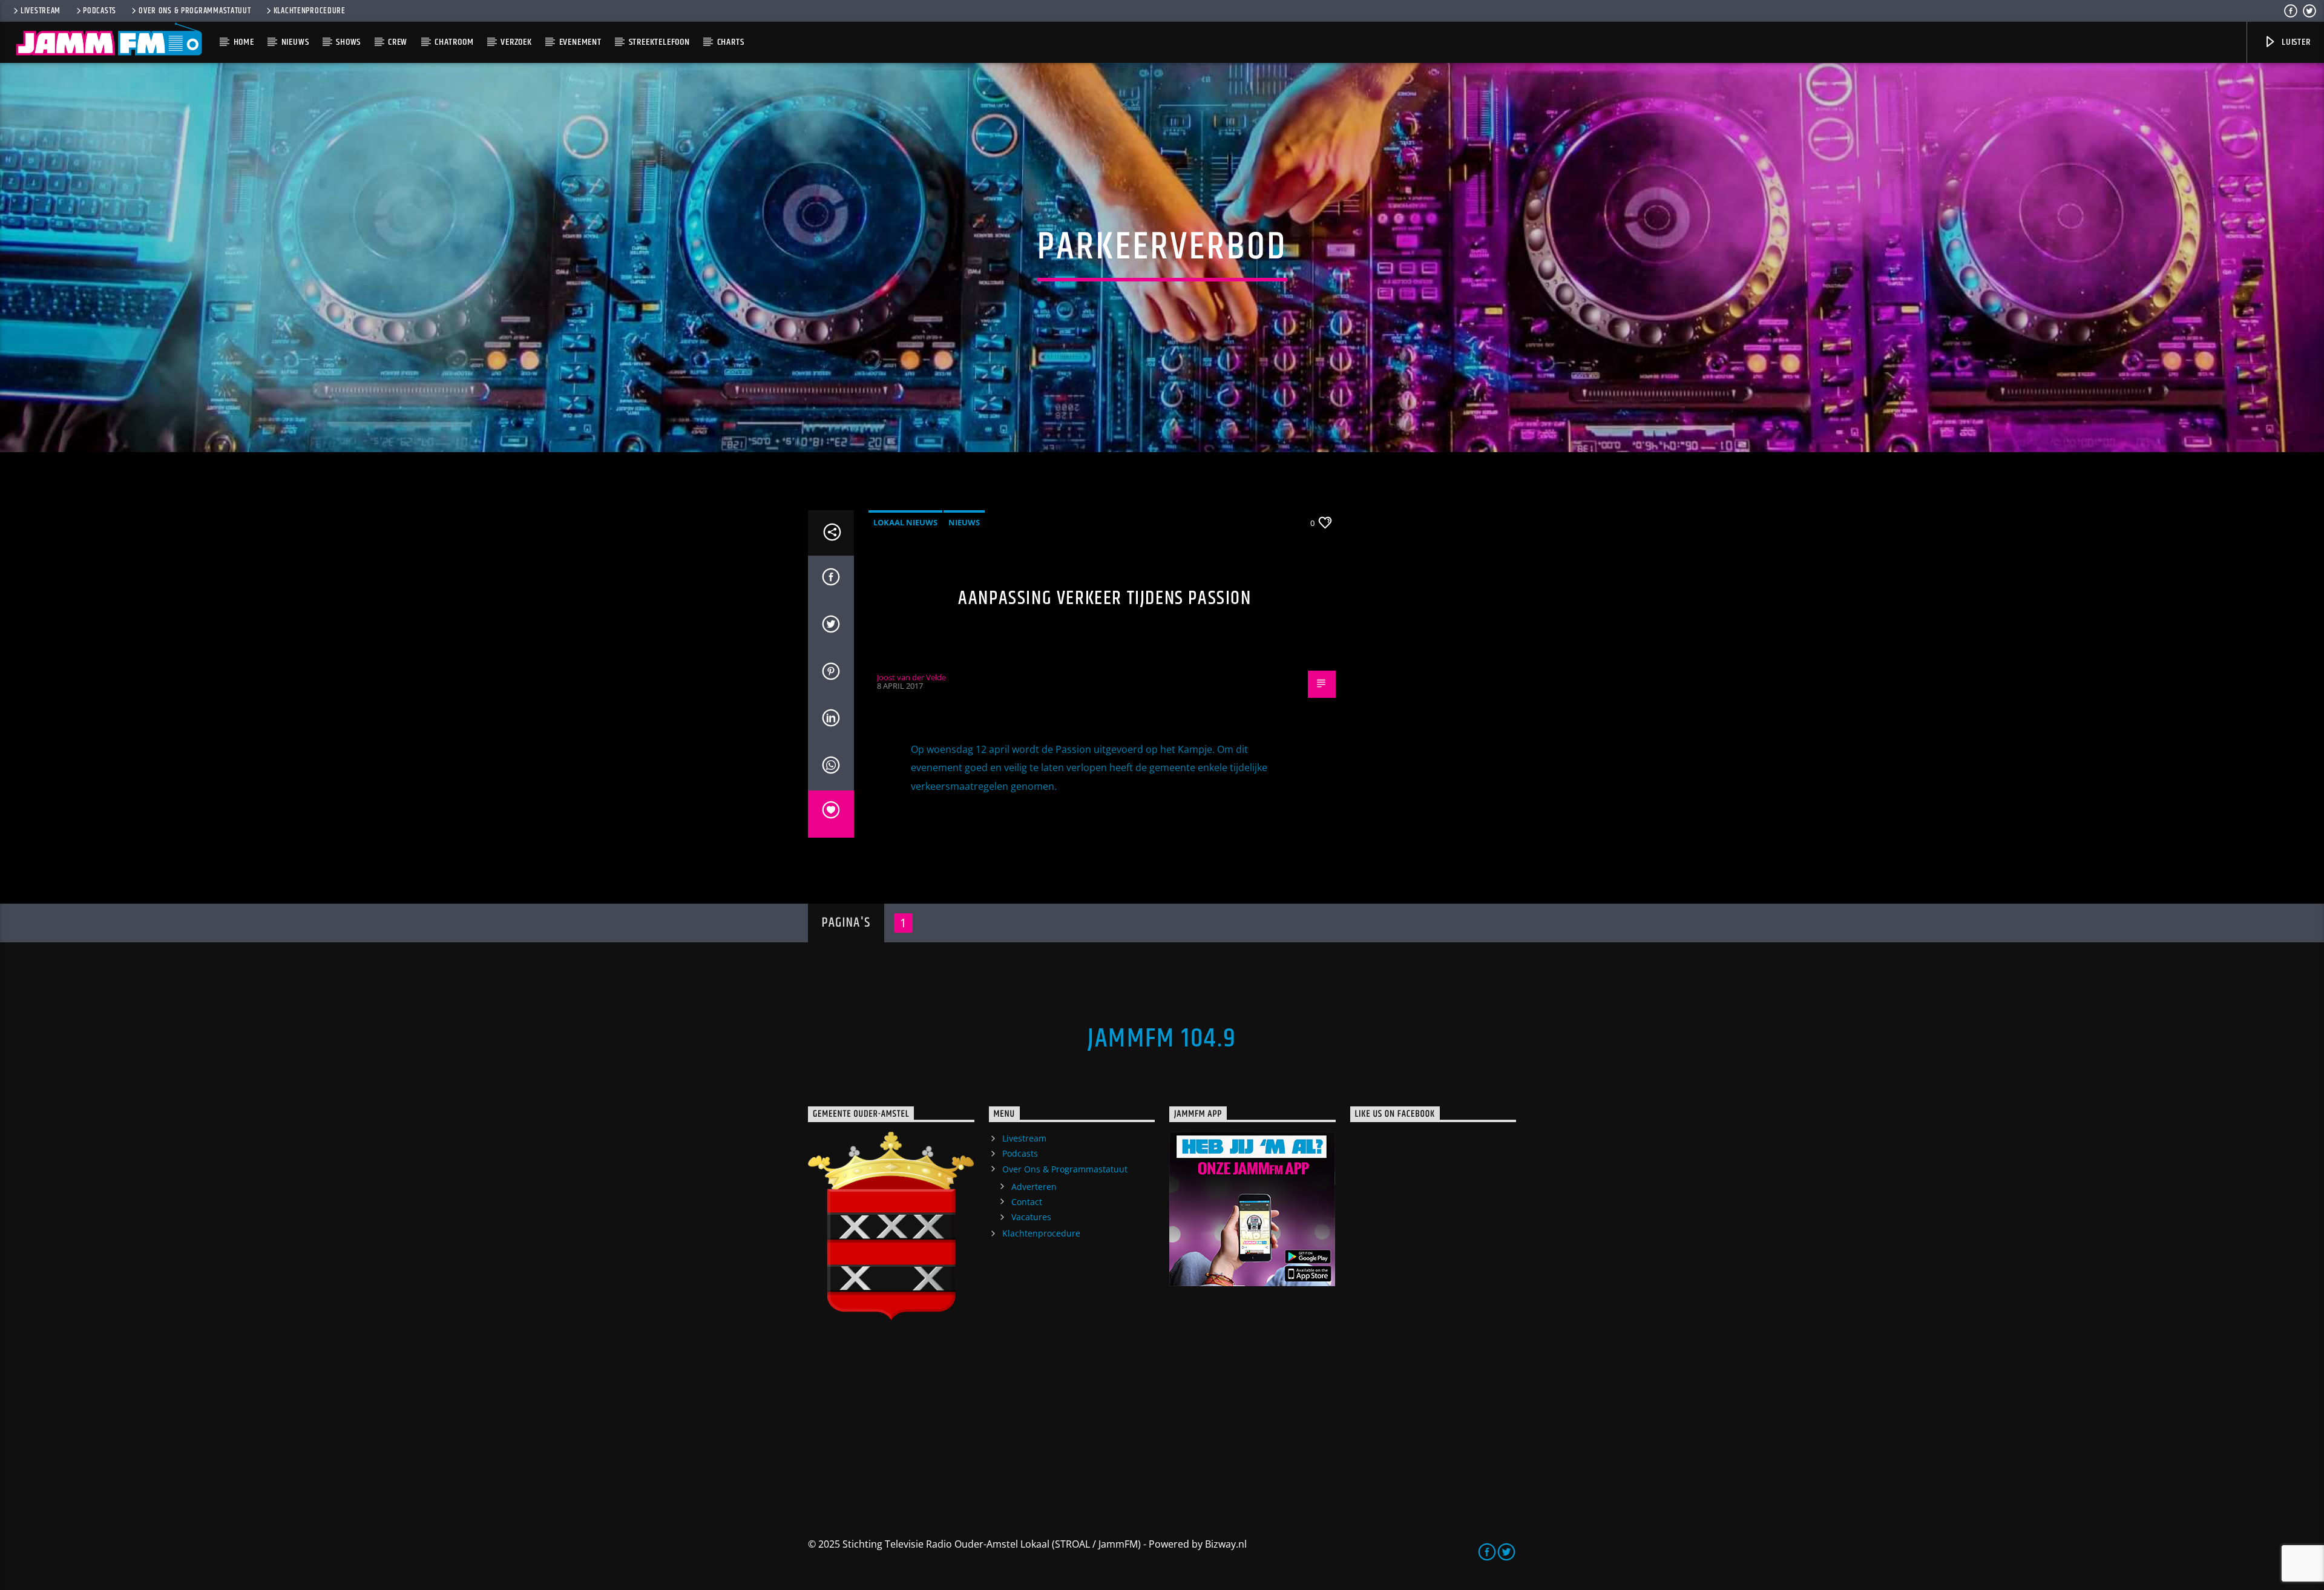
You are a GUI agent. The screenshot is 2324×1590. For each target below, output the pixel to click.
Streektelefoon (659, 42)
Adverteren (1034, 1187)
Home (244, 42)
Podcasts (100, 11)
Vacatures (1031, 1217)
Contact (1027, 1202)
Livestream (41, 11)
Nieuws (295, 42)
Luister (2295, 42)
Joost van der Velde (911, 677)
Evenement (580, 42)
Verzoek (516, 42)
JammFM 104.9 (1162, 1039)
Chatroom (454, 42)
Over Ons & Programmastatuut (195, 11)
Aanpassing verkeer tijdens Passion (1105, 598)
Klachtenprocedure (310, 11)
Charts (731, 42)
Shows (348, 42)
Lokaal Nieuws (905, 522)
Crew (398, 42)
